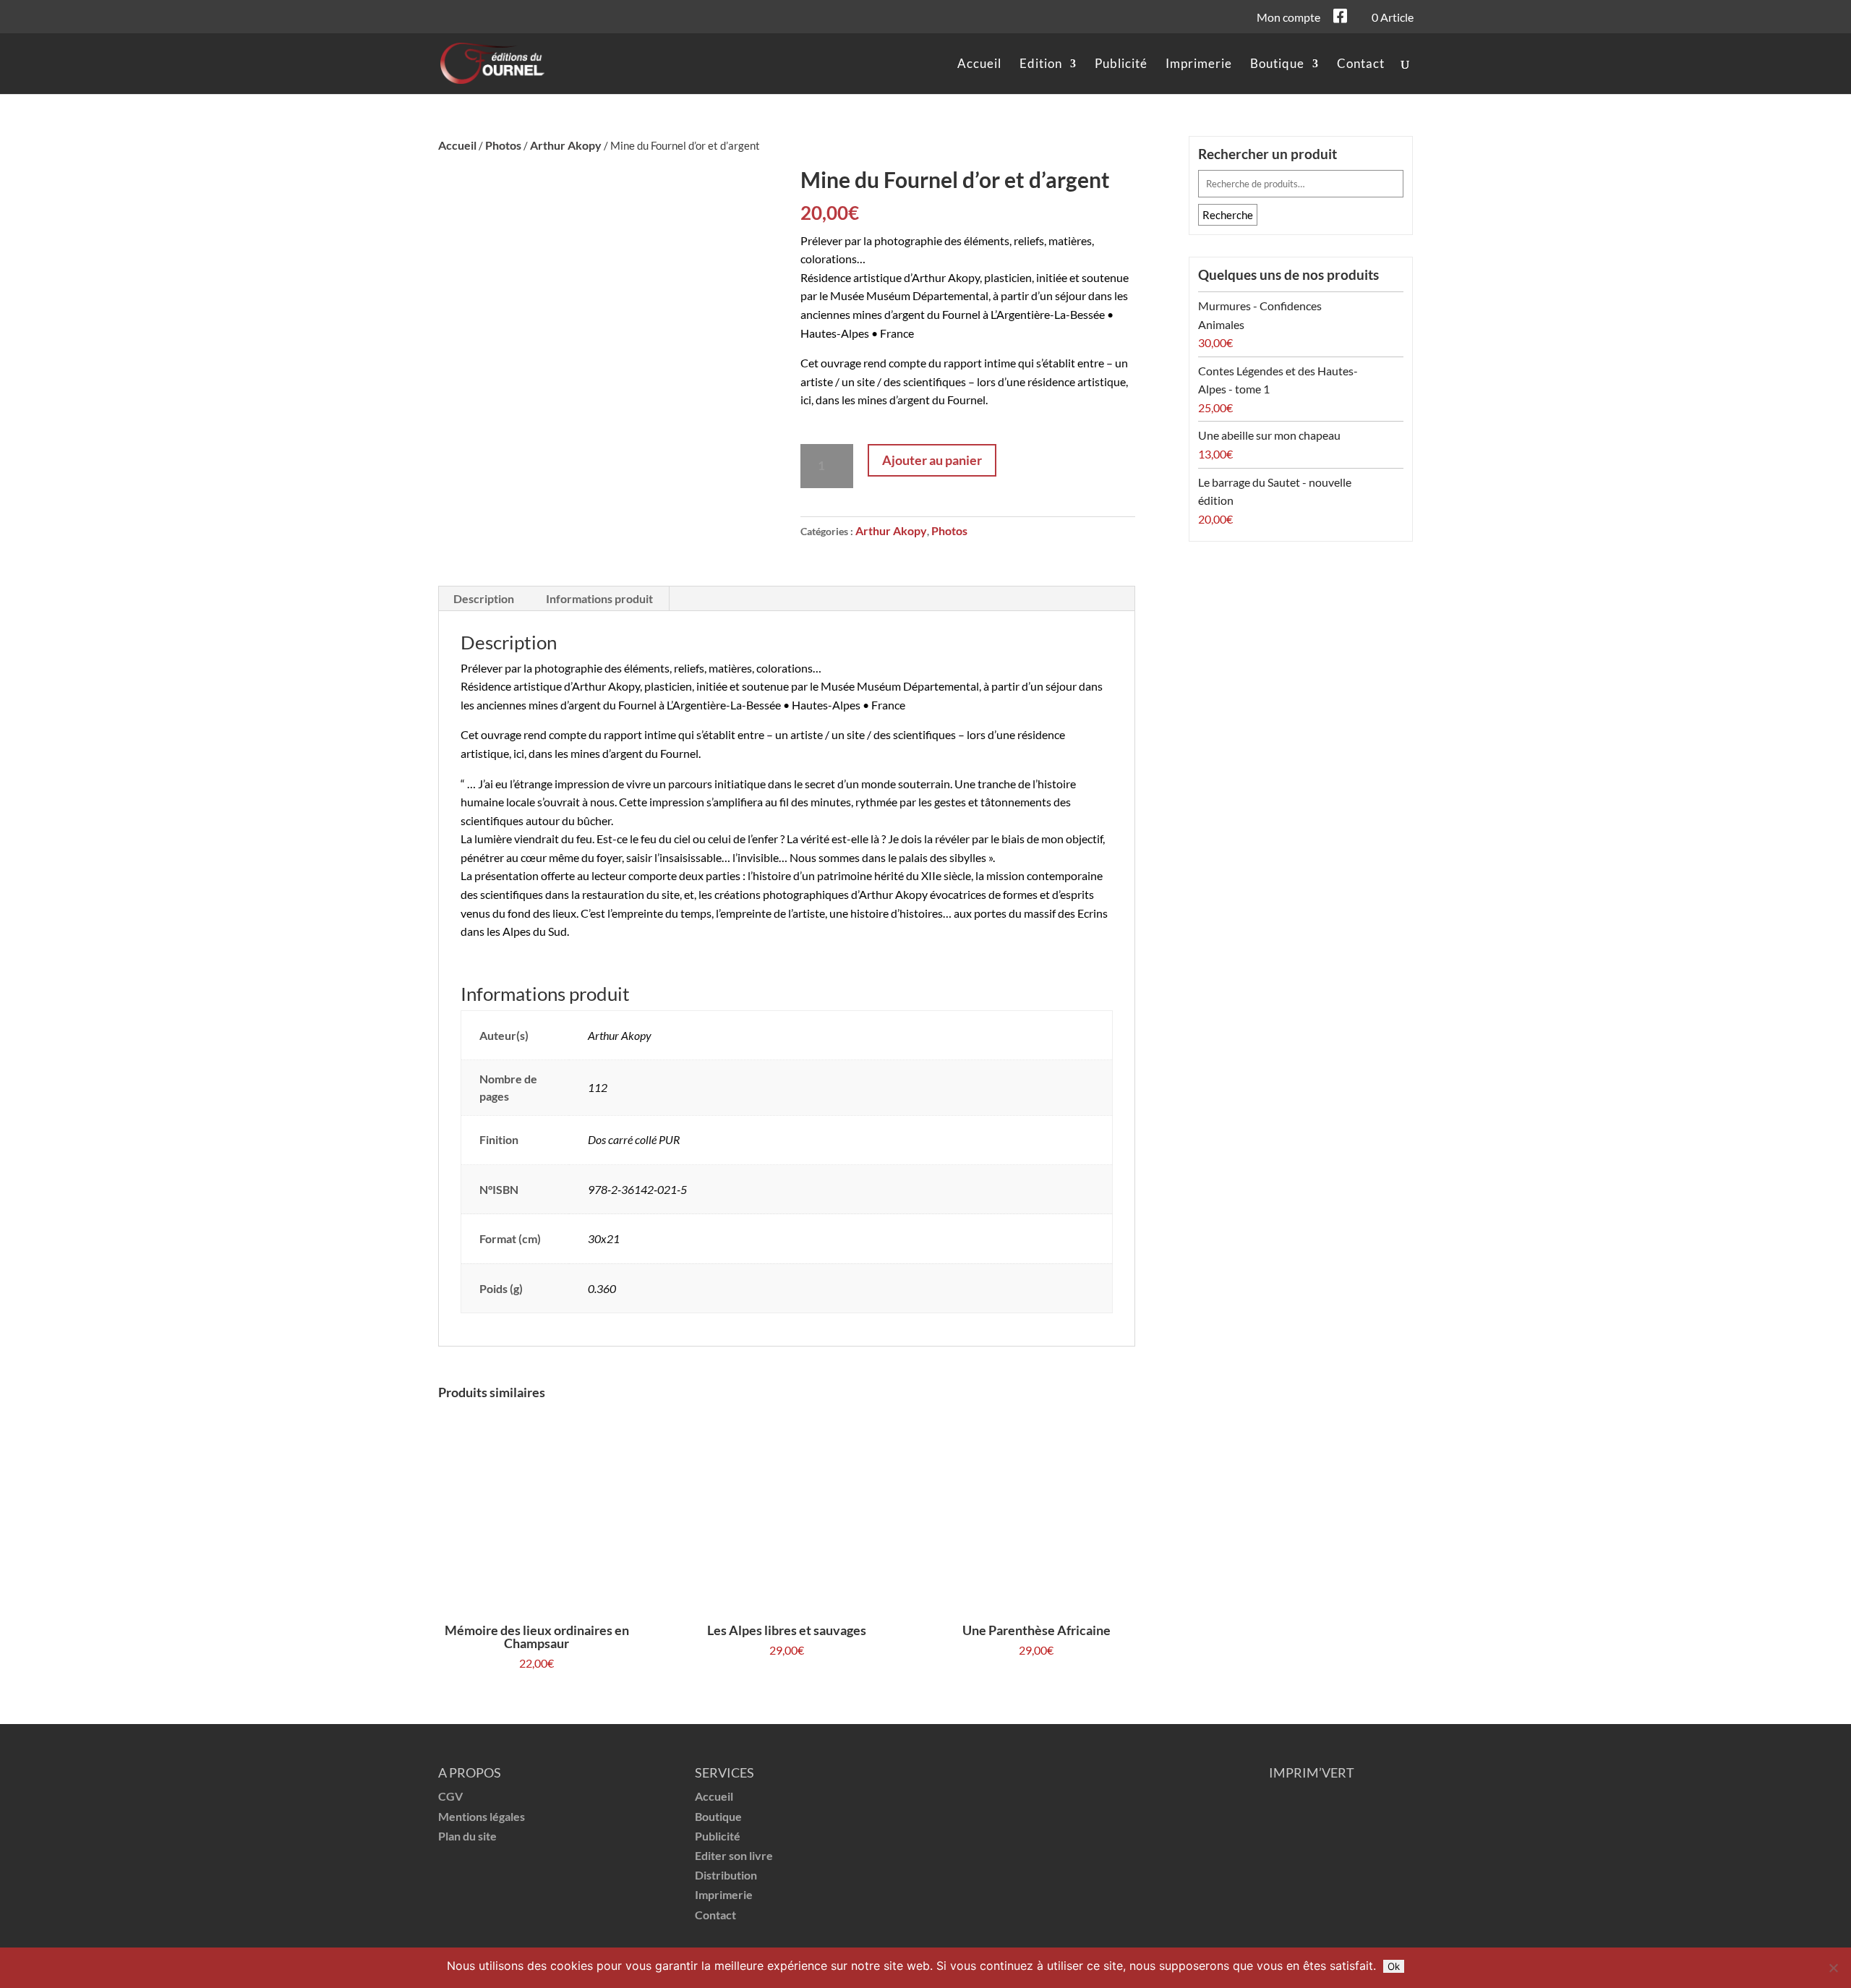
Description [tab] (484, 598)
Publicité (1121, 65)
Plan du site (467, 1836)
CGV (450, 1796)
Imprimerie (1199, 65)
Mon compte (1288, 18)
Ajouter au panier (932, 460)
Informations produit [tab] (599, 598)
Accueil (979, 65)
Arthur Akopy (566, 145)
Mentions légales (482, 1816)
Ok (1394, 1966)
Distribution (726, 1875)
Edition (1041, 65)
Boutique (1277, 65)
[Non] (1833, 1968)
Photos (503, 145)
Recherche (1228, 215)
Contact (1361, 65)
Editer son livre (734, 1855)
